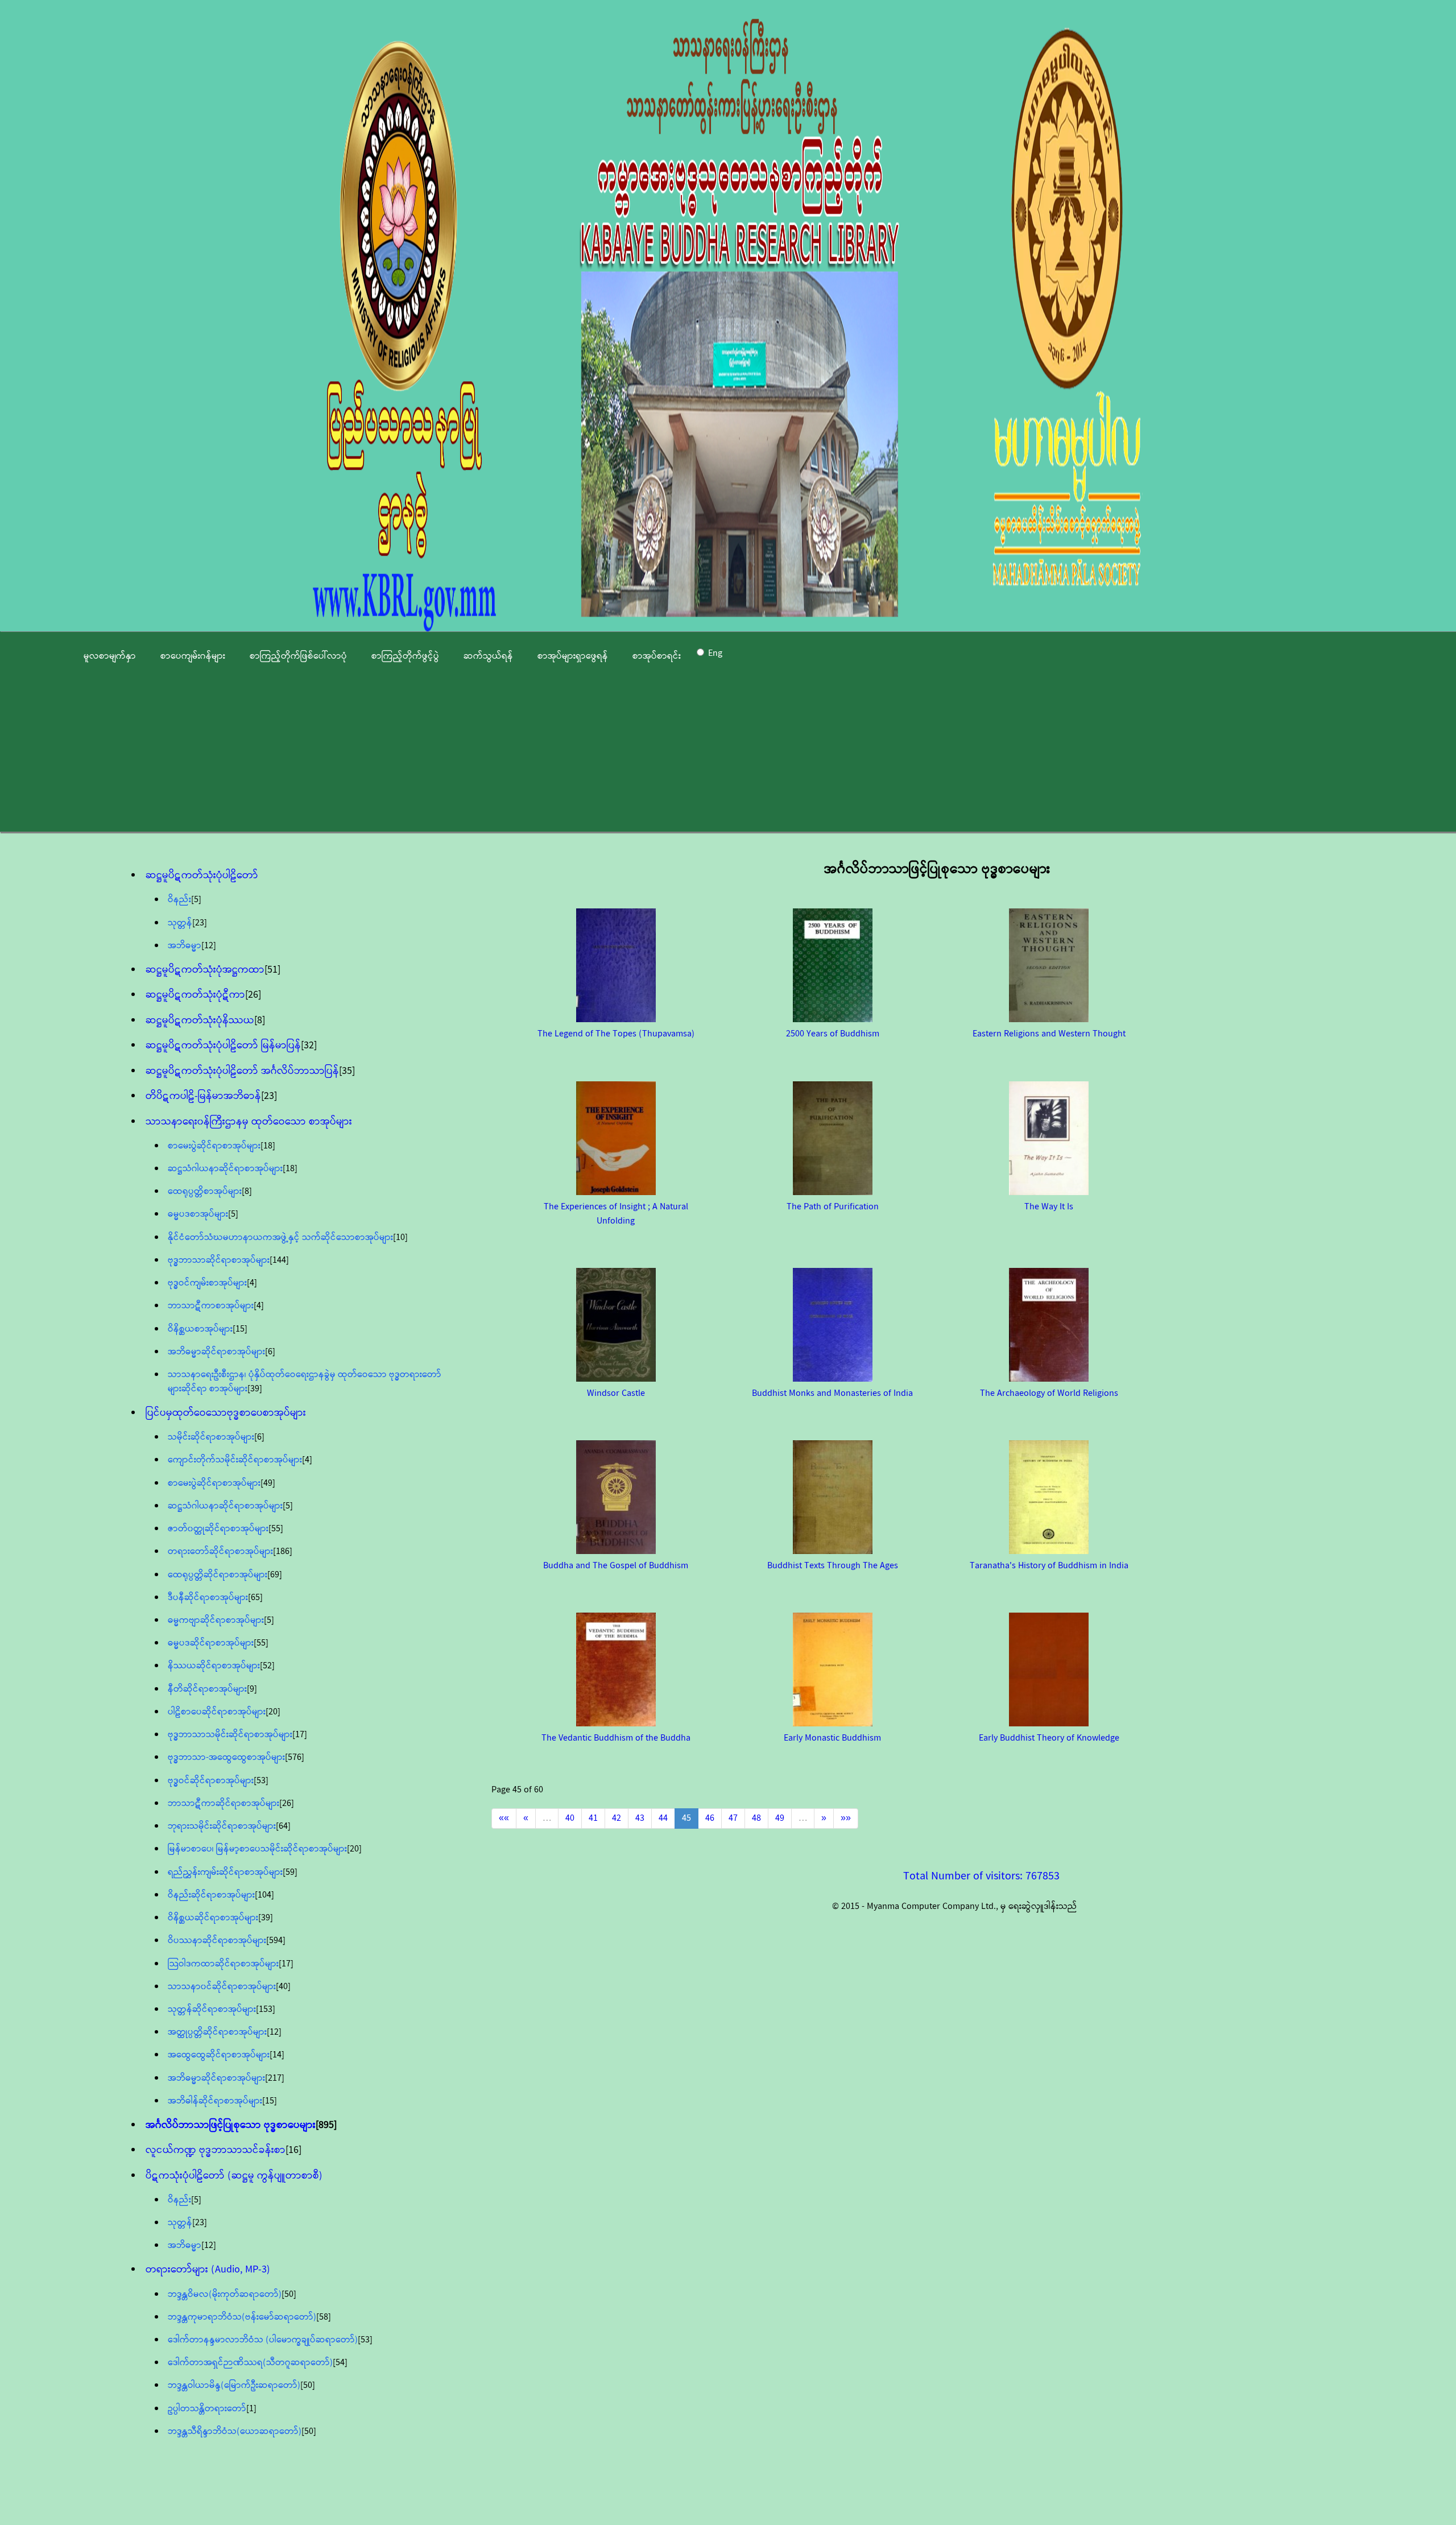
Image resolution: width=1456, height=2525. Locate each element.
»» (846, 1818)
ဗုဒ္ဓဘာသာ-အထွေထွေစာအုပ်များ (226, 1757)
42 (617, 1818)
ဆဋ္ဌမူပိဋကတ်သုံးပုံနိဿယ (200, 1020)
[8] (260, 1020)
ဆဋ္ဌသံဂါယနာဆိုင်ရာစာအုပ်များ (225, 1169)
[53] (261, 1781)
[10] (400, 1237)
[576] (295, 1757)
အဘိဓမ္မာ (185, 946)
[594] (276, 1941)
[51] (272, 970)
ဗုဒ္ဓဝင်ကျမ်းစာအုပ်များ (207, 1283)
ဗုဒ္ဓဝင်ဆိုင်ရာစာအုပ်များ (211, 1781)
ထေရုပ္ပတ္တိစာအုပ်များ (205, 1191)
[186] (283, 1551)
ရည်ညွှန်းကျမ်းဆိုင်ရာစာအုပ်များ (225, 1872)
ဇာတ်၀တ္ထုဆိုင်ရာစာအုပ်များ (218, 1529)
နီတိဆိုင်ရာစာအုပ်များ (207, 1689)
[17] (300, 1735)
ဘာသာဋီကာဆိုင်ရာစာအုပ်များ (224, 1803)
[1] (251, 2409)
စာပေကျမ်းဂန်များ (193, 656)
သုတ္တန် (180, 923)
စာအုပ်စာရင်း (657, 656)
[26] (253, 995)
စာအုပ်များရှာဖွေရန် (573, 656)
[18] (268, 1146)
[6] (270, 1352)
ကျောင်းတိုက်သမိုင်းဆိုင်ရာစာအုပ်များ (235, 1460)
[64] (283, 1826)
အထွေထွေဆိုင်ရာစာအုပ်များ (219, 2055)
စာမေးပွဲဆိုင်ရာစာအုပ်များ (214, 1146)
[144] (279, 1260)
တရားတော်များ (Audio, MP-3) (208, 2270)
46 (710, 1818)
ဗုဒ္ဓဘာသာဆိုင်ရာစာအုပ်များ (219, 1260)
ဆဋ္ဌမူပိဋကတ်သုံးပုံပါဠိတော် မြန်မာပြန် (223, 1045)
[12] (209, 946)
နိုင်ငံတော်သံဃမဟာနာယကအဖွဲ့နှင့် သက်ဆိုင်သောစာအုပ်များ (280, 1237)
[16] (293, 2150)
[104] (264, 1895)
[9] (252, 1689)
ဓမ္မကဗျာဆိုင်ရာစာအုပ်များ (216, 1620)
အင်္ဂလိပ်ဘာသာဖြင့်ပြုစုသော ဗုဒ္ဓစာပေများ (231, 2125)
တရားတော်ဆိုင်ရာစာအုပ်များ (220, 1551)
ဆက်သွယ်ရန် (488, 656)
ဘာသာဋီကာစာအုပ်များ (211, 1306)
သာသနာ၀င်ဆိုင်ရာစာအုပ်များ (222, 1987)
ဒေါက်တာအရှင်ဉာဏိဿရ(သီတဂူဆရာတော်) (250, 2363)
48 (756, 1818)
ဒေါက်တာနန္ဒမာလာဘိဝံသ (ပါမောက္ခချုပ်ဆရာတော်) (263, 2340)
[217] (275, 2078)
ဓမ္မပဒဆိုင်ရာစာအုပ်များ (211, 1643)
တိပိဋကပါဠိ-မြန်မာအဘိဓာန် (203, 1096)
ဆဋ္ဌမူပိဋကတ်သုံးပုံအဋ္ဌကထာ (205, 970)
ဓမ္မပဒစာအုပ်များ (198, 1214)
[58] (324, 2317)
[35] (347, 1071)
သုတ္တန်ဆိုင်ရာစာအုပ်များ (212, 2009)
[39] (255, 1389)
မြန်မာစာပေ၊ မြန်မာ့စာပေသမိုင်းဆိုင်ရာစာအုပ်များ (257, 1849)
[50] (289, 2294)
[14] (277, 2055)
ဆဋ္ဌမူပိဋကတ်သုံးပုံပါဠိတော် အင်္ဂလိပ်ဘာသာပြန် (242, 1071)
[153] (266, 2009)
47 (733, 1818)
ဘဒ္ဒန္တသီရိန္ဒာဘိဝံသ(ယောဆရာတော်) (235, 2431)
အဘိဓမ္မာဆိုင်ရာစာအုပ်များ (216, 1352)
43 (640, 1818)
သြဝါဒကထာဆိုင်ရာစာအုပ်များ (223, 1964)
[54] (340, 2363)
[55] (276, 1529)
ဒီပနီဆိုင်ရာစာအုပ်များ (208, 1598)
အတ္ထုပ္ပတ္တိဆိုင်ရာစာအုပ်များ (217, 2032)
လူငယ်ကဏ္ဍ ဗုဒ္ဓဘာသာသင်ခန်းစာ (216, 2150)
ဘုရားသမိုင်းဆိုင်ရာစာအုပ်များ (222, 1826)
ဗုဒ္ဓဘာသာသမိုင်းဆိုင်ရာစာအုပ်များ (230, 1735)
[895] (326, 2125)
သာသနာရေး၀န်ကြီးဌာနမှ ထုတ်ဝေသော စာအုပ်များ (249, 1122)
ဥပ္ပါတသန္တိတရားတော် (207, 2409)
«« (504, 1818)
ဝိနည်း (179, 900)
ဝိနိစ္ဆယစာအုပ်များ (200, 1329)
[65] (255, 1598)
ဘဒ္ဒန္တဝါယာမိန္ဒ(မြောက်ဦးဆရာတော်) (234, 2385)
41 (593, 1818)
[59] (290, 1872)
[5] (196, 900)
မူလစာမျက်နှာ (110, 656)
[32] (309, 1045)
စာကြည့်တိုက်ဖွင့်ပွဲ (405, 656)
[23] (200, 923)
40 (570, 1818)
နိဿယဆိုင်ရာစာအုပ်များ (214, 1666)
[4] (252, 1283)
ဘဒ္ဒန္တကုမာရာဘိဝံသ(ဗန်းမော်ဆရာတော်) (242, 2317)
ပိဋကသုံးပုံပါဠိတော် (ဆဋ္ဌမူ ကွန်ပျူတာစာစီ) (234, 2176)
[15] (240, 1329)
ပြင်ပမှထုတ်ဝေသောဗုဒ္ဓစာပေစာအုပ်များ (226, 1413)
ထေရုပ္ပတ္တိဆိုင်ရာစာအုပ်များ (218, 1575)
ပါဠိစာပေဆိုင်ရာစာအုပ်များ (217, 1712)
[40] (283, 1987)
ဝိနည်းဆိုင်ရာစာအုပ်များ (211, 1895)
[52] (267, 1666)
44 (663, 1818)
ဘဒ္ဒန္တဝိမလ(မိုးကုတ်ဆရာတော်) (225, 2294)
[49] (268, 1483)
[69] (275, 1575)
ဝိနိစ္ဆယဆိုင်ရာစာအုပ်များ (213, 1918)
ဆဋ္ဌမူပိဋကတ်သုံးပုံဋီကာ (195, 995)
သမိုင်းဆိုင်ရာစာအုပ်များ (211, 1437)
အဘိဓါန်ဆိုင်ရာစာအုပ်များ (215, 2101)
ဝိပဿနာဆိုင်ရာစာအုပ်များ (217, 1941)
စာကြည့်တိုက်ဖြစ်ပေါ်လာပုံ (298, 656)
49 (780, 1818)
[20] (273, 1712)
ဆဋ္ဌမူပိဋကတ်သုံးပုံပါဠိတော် (202, 875)
